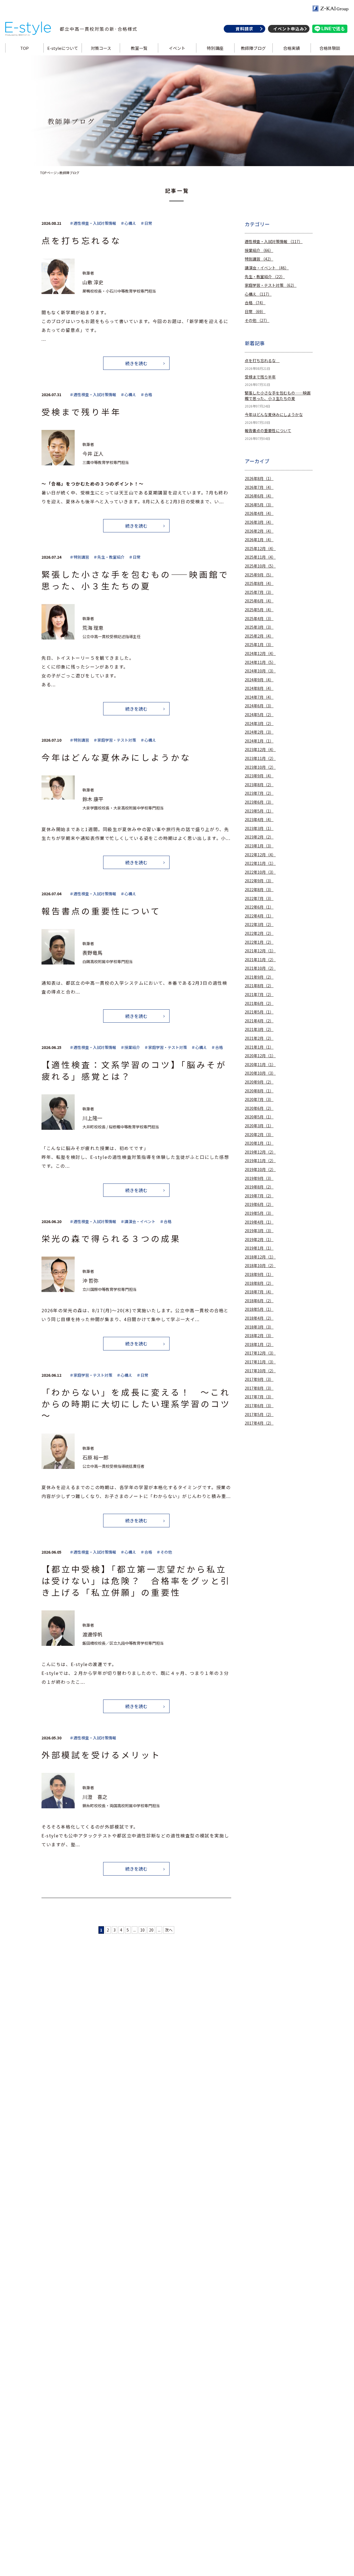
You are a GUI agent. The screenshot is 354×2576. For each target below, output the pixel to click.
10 (142, 1930)
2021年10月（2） (260, 968)
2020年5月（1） (259, 1117)
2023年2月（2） (259, 837)
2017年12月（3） (260, 1353)
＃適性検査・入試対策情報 (93, 223)
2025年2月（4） (259, 636)
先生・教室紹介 (265, 277)
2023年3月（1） (259, 828)
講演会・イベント (267, 268)
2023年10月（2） (260, 767)
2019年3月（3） (259, 1231)
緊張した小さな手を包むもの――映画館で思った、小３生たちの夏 (278, 396)
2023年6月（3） (259, 802)
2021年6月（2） (259, 1003)
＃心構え (128, 223)
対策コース (101, 48)
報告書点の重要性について (268, 431)
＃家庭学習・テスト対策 (115, 740)
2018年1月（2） (259, 1344)
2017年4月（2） (259, 1423)
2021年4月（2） (259, 1021)
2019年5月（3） (259, 1213)
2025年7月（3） (259, 592)
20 (151, 1930)
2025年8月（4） (259, 583)
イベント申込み (289, 29)
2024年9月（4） (259, 680)
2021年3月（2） (259, 1029)
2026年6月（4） (259, 496)
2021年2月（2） (259, 1038)
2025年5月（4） (259, 610)
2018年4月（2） (259, 1318)
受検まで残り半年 (260, 377)
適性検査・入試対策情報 (274, 242)
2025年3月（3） (259, 627)
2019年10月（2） (260, 1170)
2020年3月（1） (259, 1126)
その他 (257, 320)
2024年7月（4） (259, 697)
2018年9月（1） (259, 1274)
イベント (177, 48)
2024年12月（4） (260, 653)
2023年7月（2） (259, 793)
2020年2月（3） (259, 1135)
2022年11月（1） (260, 863)
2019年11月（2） (260, 1161)
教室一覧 (139, 48)
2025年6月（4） (259, 601)
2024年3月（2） (259, 724)
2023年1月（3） (259, 846)
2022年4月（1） (259, 916)
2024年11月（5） (260, 662)
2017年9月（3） (259, 1379)
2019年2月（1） (259, 1240)
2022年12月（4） (260, 855)
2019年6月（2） (259, 1204)
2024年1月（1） (259, 741)
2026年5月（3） (259, 505)
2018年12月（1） (260, 1257)
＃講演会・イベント (138, 1222)
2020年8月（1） (259, 1091)
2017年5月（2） (259, 1415)
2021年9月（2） (259, 977)
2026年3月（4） (259, 522)
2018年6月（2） (259, 1301)
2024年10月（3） (260, 671)
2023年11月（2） (260, 758)
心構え (258, 294)
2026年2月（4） (259, 531)
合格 (255, 303)
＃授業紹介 (130, 1047)
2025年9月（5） (259, 575)
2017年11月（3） (260, 1362)
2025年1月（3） (259, 645)
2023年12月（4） (260, 750)
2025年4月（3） (259, 619)
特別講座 (215, 48)
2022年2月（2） (259, 933)
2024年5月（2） (259, 715)
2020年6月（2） (259, 1108)
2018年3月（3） (259, 1327)
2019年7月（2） (259, 1196)
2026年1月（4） (259, 540)
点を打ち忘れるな (262, 361)
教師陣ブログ (253, 48)
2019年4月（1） (259, 1222)
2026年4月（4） (259, 513)
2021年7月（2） (259, 995)
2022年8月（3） (259, 890)
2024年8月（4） (259, 688)
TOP (24, 48)
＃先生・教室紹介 (109, 557)
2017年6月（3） (259, 1406)
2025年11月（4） (260, 557)
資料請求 (244, 29)
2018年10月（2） (260, 1266)
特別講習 (259, 259)
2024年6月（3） (259, 706)
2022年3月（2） (259, 925)
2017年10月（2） (260, 1371)
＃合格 (146, 395)
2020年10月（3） (260, 1073)
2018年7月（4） (259, 1292)
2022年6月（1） (259, 907)
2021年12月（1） (260, 951)
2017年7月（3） (259, 1397)
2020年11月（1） (260, 1065)
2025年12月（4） (260, 549)
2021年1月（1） (259, 1047)
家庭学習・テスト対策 (271, 285)
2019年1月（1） (259, 1248)
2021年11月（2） (260, 960)
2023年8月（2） (259, 785)
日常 (255, 312)
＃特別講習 (79, 557)
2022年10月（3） (260, 872)
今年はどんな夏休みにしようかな (274, 415)
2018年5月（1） (259, 1309)
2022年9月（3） (259, 881)
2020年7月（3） (259, 1099)
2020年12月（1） (260, 1056)
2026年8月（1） (259, 479)
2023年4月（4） (259, 820)
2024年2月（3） (259, 732)
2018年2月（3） (259, 1336)
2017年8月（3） (259, 1388)
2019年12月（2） (260, 1152)
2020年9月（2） (259, 1082)
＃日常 (146, 223)
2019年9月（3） (259, 1178)
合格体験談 (330, 48)
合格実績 (291, 48)
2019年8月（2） (259, 1187)
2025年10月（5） (260, 566)
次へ (169, 1930)
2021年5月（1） (259, 1012)
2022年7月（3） (259, 898)
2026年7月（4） (259, 487)
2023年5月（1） (259, 811)
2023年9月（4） (259, 776)
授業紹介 (259, 250)
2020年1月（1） (259, 1143)
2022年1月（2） (259, 942)
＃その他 (164, 1552)
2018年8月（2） (259, 1283)
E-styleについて (63, 48)
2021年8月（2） (259, 986)
